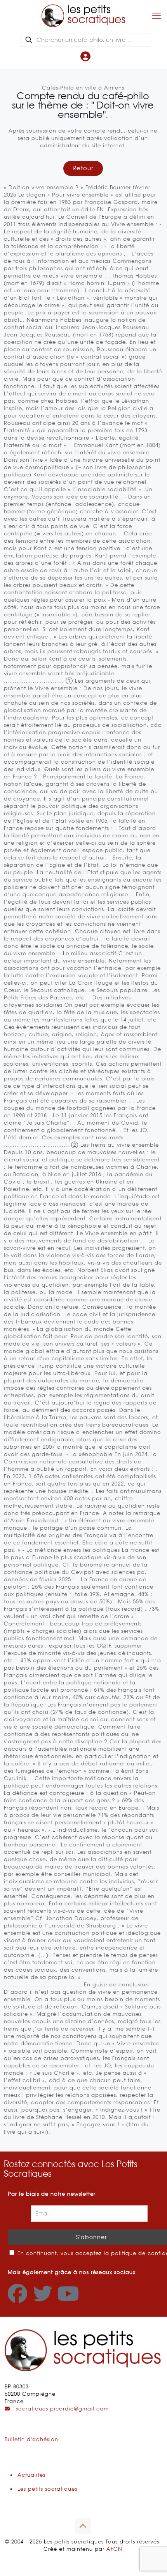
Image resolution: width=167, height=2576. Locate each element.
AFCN (114, 2549)
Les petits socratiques (47, 2489)
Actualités (31, 2475)
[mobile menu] (157, 16)
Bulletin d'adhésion (31, 2439)
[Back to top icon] (83, 2526)
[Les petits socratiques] (83, 16)
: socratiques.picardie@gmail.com (59, 2409)
